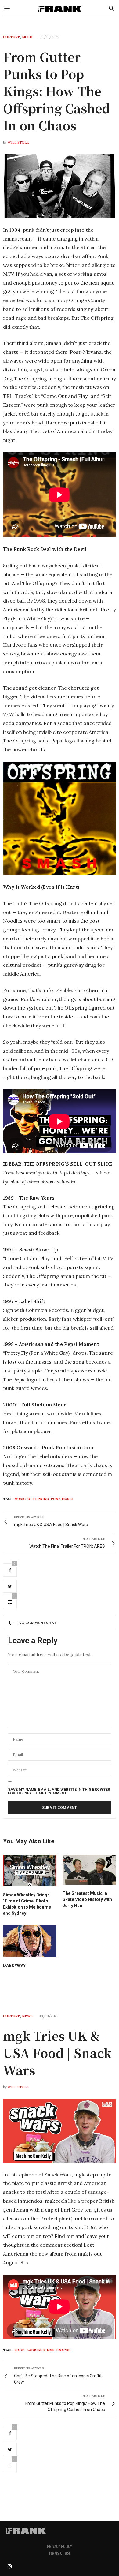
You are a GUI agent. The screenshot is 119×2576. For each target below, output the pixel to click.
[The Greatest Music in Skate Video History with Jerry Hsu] (89, 1870)
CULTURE (12, 37)
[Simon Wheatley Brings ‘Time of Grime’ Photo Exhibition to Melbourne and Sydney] (30, 1870)
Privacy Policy (60, 2546)
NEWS (27, 2016)
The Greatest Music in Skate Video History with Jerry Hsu (87, 1899)
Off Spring (38, 1499)
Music (20, 1499)
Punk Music (62, 1499)
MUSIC (28, 37)
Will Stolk (18, 142)
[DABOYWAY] (30, 1941)
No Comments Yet (38, 1623)
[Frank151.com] (60, 8)
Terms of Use (60, 2553)
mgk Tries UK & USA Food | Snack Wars (57, 2053)
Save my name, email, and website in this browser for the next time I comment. (59, 1791)
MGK (51, 2350)
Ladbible (36, 2350)
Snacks (63, 2350)
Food (20, 2350)
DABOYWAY (14, 1966)
